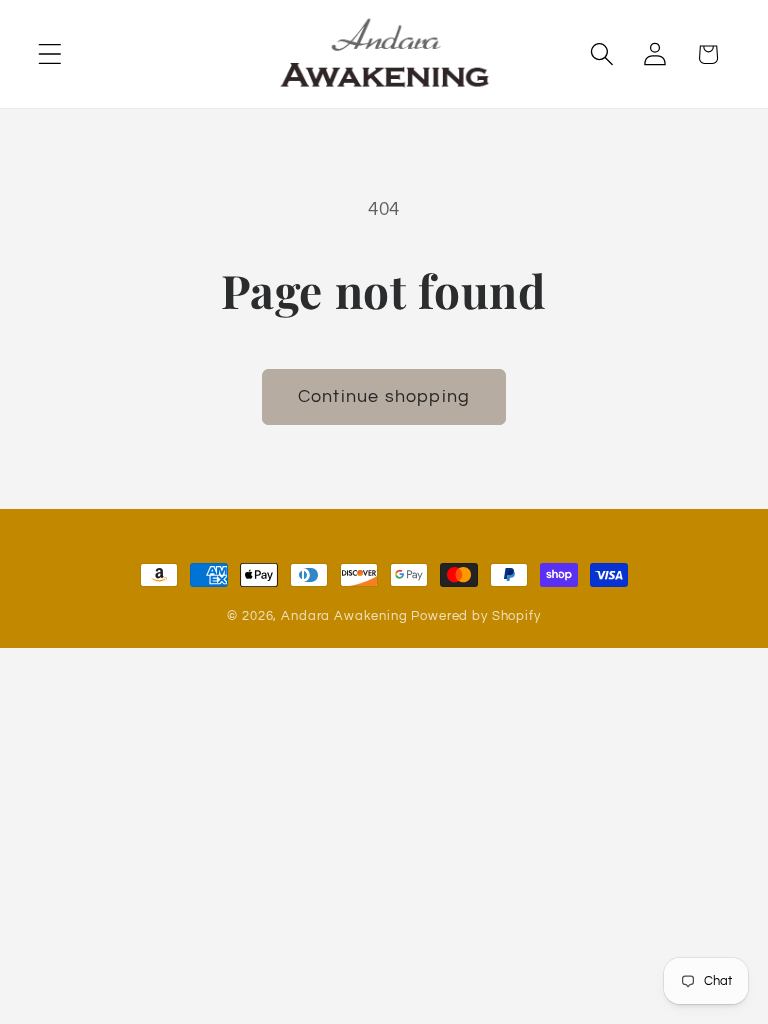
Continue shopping (384, 396)
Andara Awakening (344, 616)
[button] (50, 54)
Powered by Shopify (475, 616)
